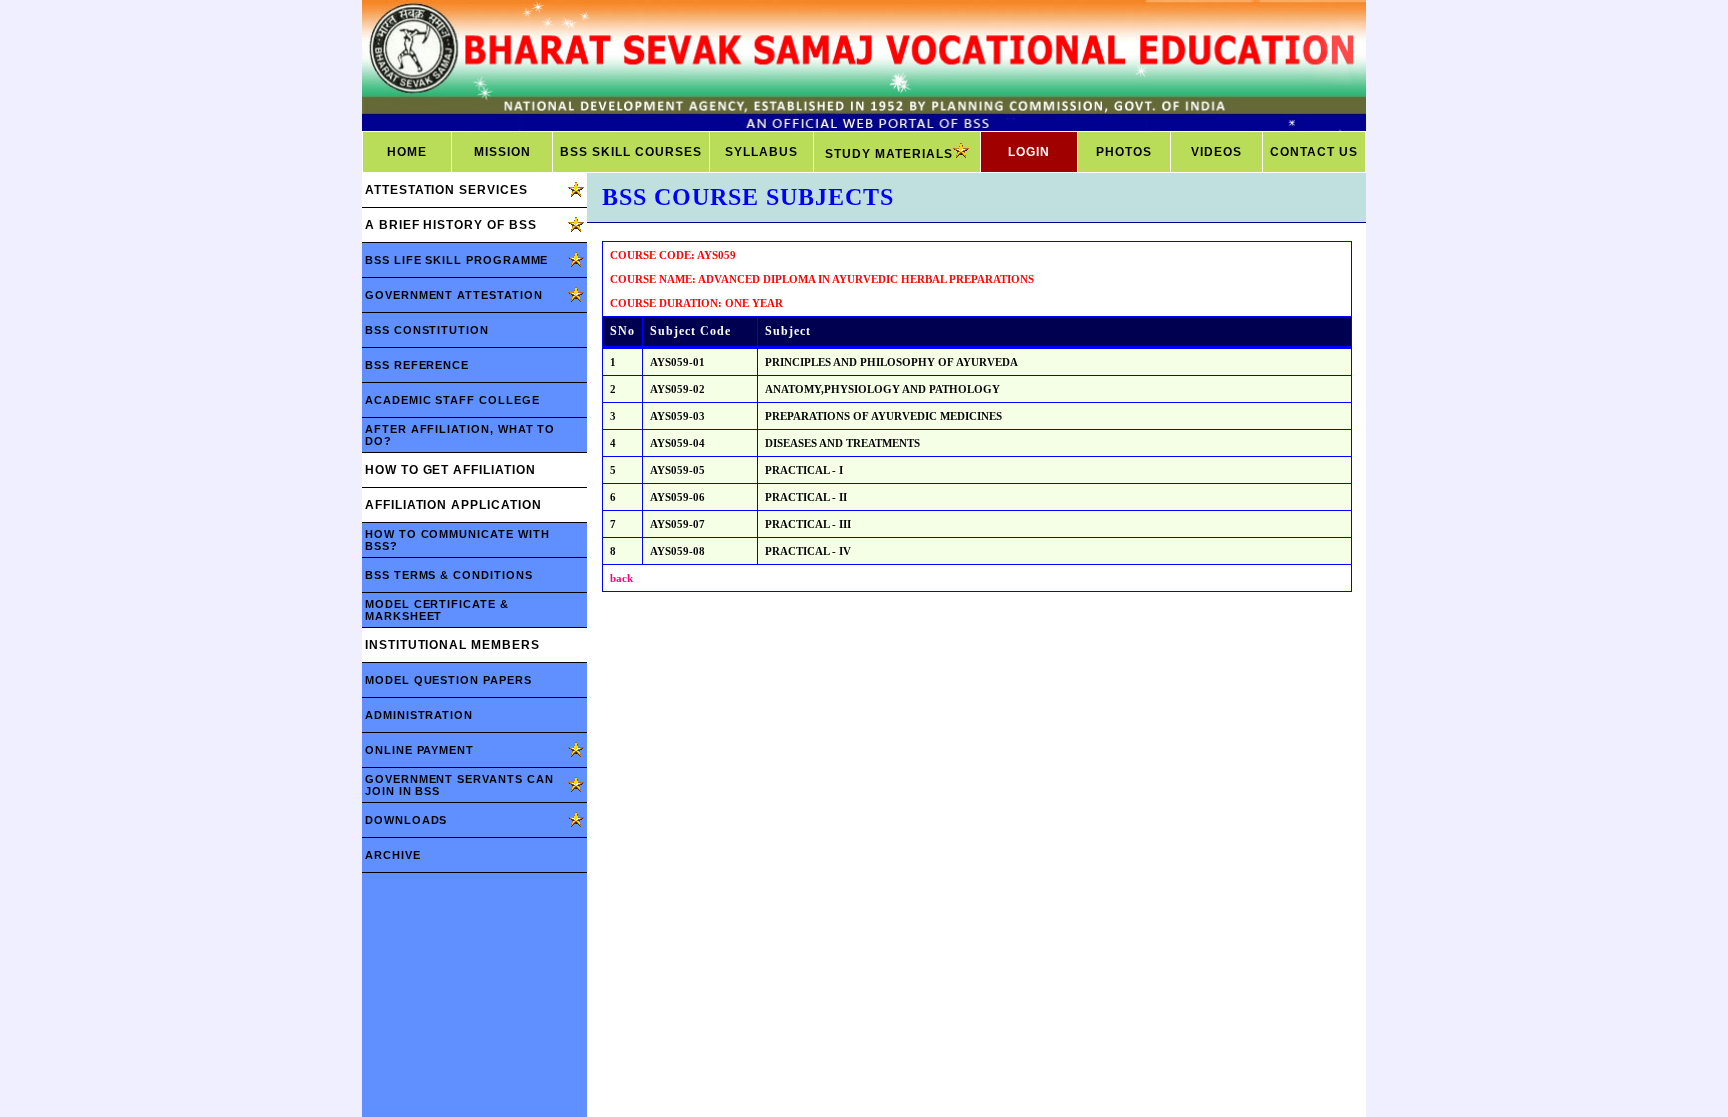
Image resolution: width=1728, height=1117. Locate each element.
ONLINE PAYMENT (419, 750)
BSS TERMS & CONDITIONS (449, 575)
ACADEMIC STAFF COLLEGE (452, 400)
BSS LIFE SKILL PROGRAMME (456, 260)
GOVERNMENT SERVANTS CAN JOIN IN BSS (459, 785)
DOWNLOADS (406, 820)
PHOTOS (1124, 152)
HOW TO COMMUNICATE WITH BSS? (457, 540)
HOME (407, 152)
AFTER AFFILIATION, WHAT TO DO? (460, 435)
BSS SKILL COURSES (631, 152)
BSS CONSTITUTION (427, 330)
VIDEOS (1216, 152)
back (621, 578)
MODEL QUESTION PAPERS (448, 680)
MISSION (502, 152)
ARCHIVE (393, 855)
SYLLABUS (761, 152)
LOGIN (1029, 152)
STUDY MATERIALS (889, 154)
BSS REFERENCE (417, 365)
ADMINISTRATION (419, 715)
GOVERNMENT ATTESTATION (454, 295)
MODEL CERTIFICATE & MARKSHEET (437, 610)
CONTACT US (1314, 152)
